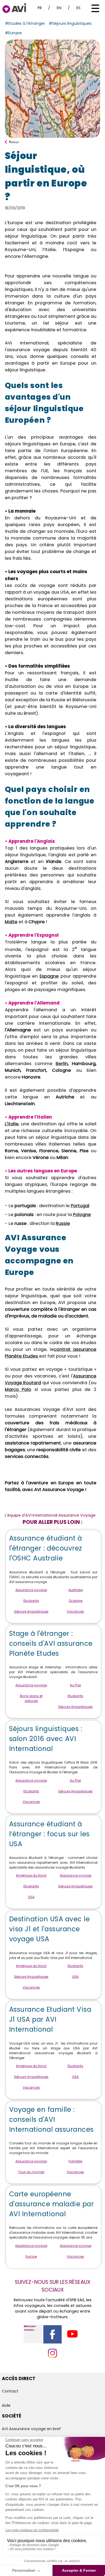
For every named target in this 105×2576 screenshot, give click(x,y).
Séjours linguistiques (31, 1611)
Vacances (75, 1611)
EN (59, 8)
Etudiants (31, 1601)
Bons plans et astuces (31, 1698)
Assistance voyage (31, 2246)
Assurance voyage (31, 1590)
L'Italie (12, 1124)
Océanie (76, 1601)
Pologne (82, 1215)
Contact (10, 2391)
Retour (14, 142)
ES (78, 8)
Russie (63, 1223)
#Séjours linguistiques (70, 23)
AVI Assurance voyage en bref (31, 2429)
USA (31, 1897)
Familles (76, 2161)
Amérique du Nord (31, 1875)
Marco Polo (18, 1389)
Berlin (62, 1064)
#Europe (13, 33)
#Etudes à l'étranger (25, 23)
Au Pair (75, 1685)
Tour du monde (31, 2172)
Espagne (49, 976)
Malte (11, 922)
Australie (76, 1590)
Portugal (80, 1206)
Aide (6, 2405)
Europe (31, 2256)
